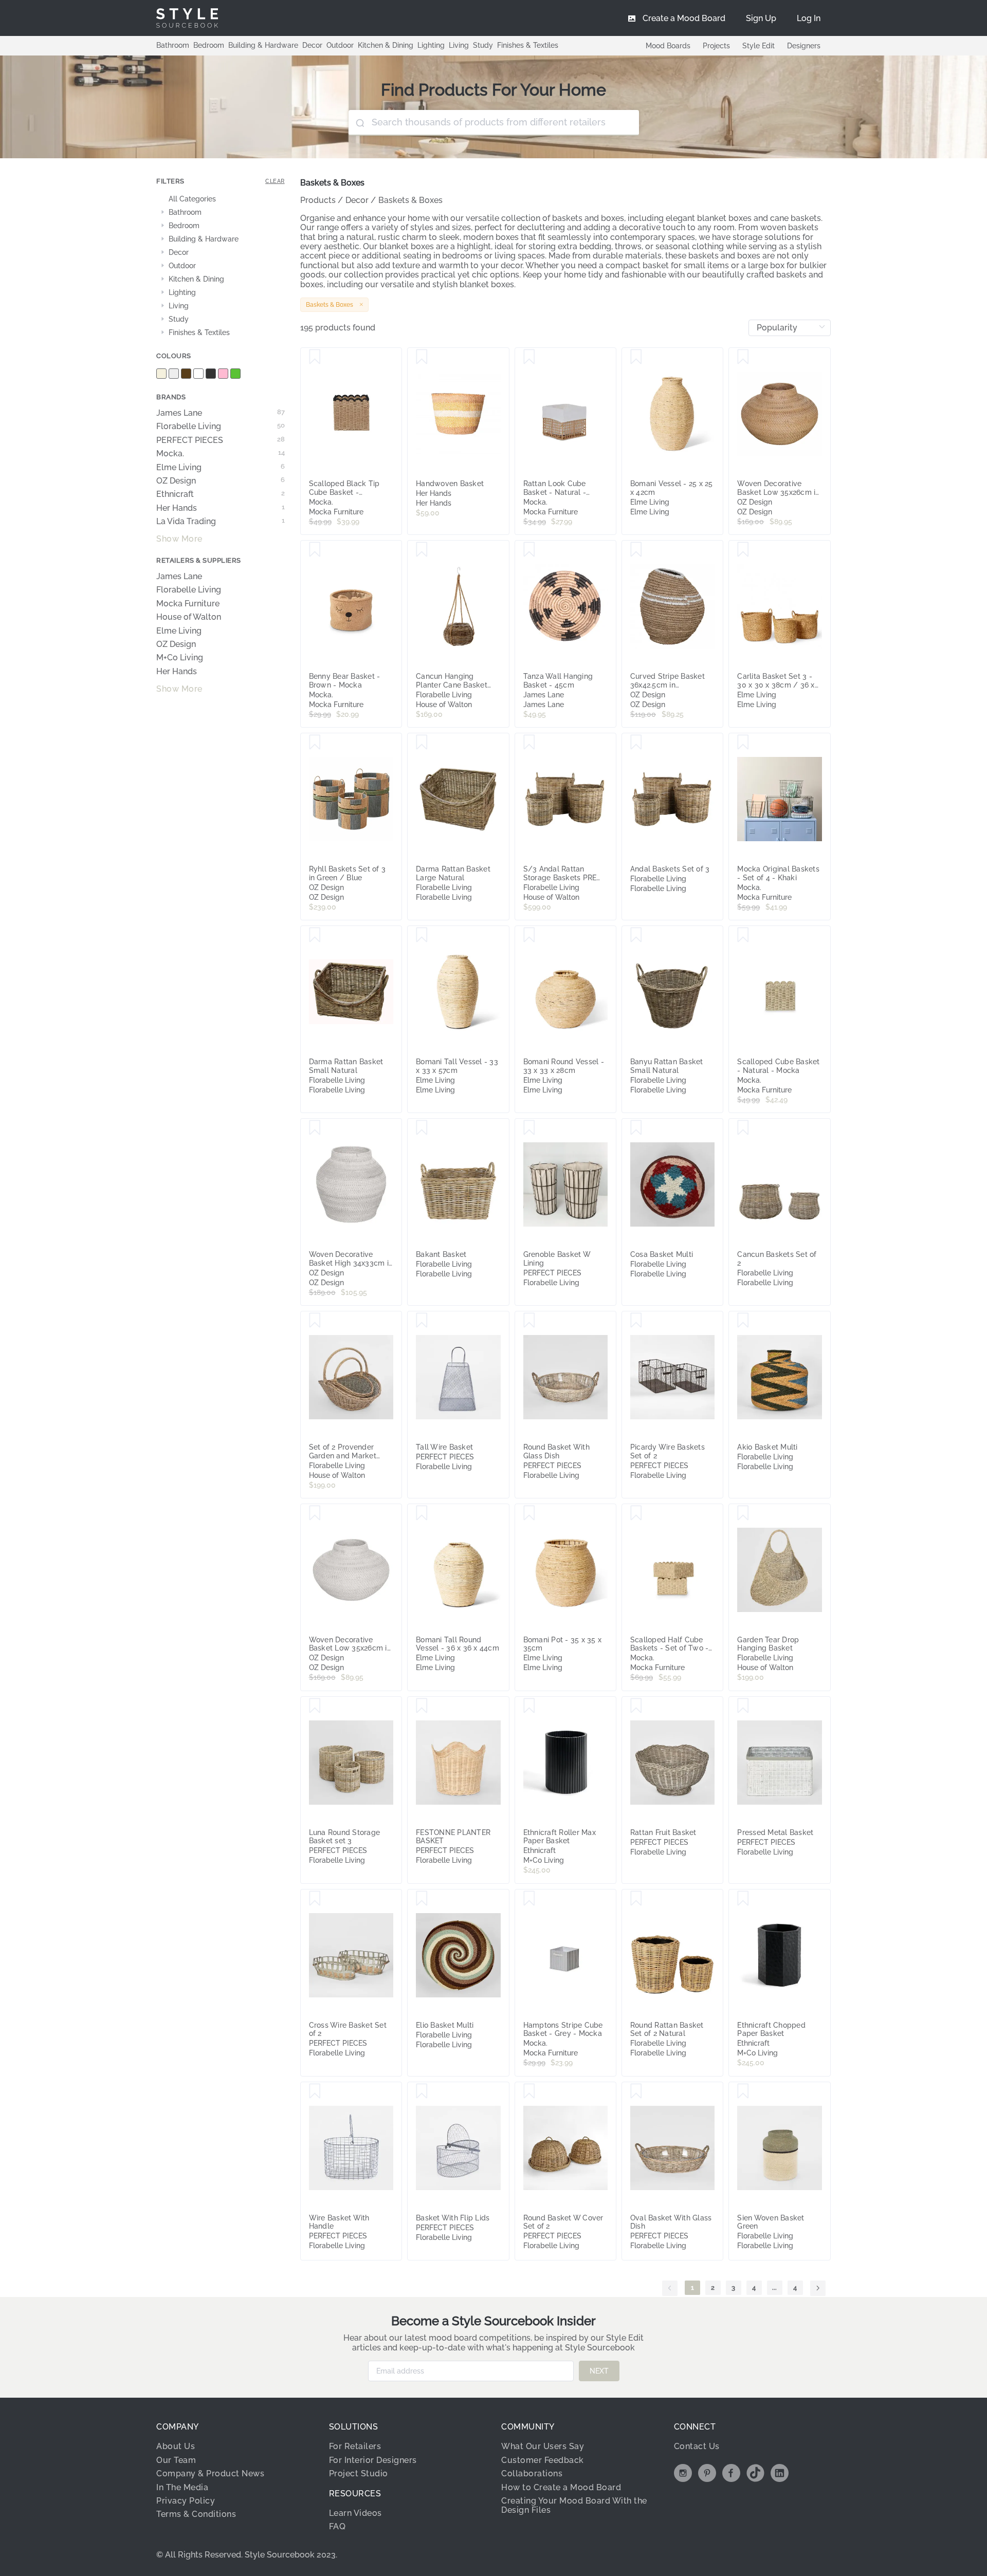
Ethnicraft (221, 494)
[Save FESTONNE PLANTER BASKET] (422, 1706)
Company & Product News (210, 2473)
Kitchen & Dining (386, 45)
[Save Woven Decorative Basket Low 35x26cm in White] (315, 1513)
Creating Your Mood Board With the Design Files (574, 2505)
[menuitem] (809, 18)
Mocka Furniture (188, 604)
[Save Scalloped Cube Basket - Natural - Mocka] (743, 935)
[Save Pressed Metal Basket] (743, 1706)
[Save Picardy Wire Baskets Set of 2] (636, 1321)
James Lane (221, 413)
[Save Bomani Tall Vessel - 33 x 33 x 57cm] (422, 935)
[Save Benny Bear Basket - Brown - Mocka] (315, 550)
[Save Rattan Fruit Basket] (636, 1706)
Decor (312, 45)
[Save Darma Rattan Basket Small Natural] (315, 935)
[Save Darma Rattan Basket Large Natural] (422, 743)
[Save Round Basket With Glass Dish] (529, 1321)
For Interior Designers (373, 2460)
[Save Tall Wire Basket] (422, 1321)
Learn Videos (355, 2513)
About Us (176, 2446)
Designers (804, 46)
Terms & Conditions (196, 2514)
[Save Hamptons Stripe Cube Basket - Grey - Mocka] (529, 1899)
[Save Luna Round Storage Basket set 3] (315, 1706)
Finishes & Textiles (528, 45)
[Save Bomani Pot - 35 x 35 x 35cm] (529, 1513)
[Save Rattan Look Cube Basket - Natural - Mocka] (529, 357)
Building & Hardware (263, 45)
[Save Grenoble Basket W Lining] (529, 1128)
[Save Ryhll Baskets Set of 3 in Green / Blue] (315, 743)
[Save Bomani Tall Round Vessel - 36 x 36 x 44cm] (422, 1513)
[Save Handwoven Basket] (422, 357)
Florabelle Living (221, 427)
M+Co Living (180, 658)
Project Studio (359, 2473)
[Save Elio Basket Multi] (422, 1899)
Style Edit (758, 46)
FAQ (337, 2526)
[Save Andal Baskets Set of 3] (636, 743)
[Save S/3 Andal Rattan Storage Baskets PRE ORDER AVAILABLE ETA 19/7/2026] (529, 743)
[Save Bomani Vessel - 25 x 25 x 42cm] (636, 357)
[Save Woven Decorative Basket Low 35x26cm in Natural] (743, 357)
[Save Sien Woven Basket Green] (743, 2091)
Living (459, 45)
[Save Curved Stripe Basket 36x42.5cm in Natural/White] (636, 550)
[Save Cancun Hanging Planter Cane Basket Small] (422, 550)
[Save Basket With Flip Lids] (422, 2091)
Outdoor (340, 45)
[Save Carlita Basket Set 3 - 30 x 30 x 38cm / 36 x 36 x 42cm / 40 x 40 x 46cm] (743, 550)
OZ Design (221, 481)
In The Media (182, 2487)
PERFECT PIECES (221, 440)
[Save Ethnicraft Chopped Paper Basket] (743, 1899)
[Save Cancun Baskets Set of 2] (743, 1128)
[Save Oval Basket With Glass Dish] (636, 2091)
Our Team (176, 2460)
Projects (716, 46)
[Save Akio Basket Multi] (743, 1321)
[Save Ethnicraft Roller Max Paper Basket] (529, 1706)
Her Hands (221, 508)
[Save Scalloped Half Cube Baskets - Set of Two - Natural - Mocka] (636, 1513)
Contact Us (697, 2446)
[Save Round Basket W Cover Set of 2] (529, 2091)
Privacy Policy (186, 2501)
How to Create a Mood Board (561, 2487)
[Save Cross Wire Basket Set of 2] (315, 1899)
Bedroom (209, 45)
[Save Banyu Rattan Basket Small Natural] (636, 935)
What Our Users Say (543, 2446)
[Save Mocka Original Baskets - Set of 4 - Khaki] (743, 743)
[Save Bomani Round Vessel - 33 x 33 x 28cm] (529, 935)
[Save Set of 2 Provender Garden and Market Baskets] (315, 1321)
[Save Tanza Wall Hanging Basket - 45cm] (529, 550)
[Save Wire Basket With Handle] (315, 2091)
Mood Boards (668, 46)
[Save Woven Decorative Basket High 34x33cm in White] (315, 1128)
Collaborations (532, 2473)
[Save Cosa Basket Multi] (636, 1128)
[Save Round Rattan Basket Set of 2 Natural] (636, 1899)
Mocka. (221, 454)
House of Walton (189, 617)
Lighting (431, 45)
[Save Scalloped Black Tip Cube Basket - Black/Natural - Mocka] (315, 357)
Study (483, 45)
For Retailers (355, 2446)
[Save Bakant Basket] (422, 1128)
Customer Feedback (543, 2460)
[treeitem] (221, 199)
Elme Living (221, 468)
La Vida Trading (221, 522)
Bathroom (173, 45)
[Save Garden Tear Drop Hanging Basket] (743, 1513)
